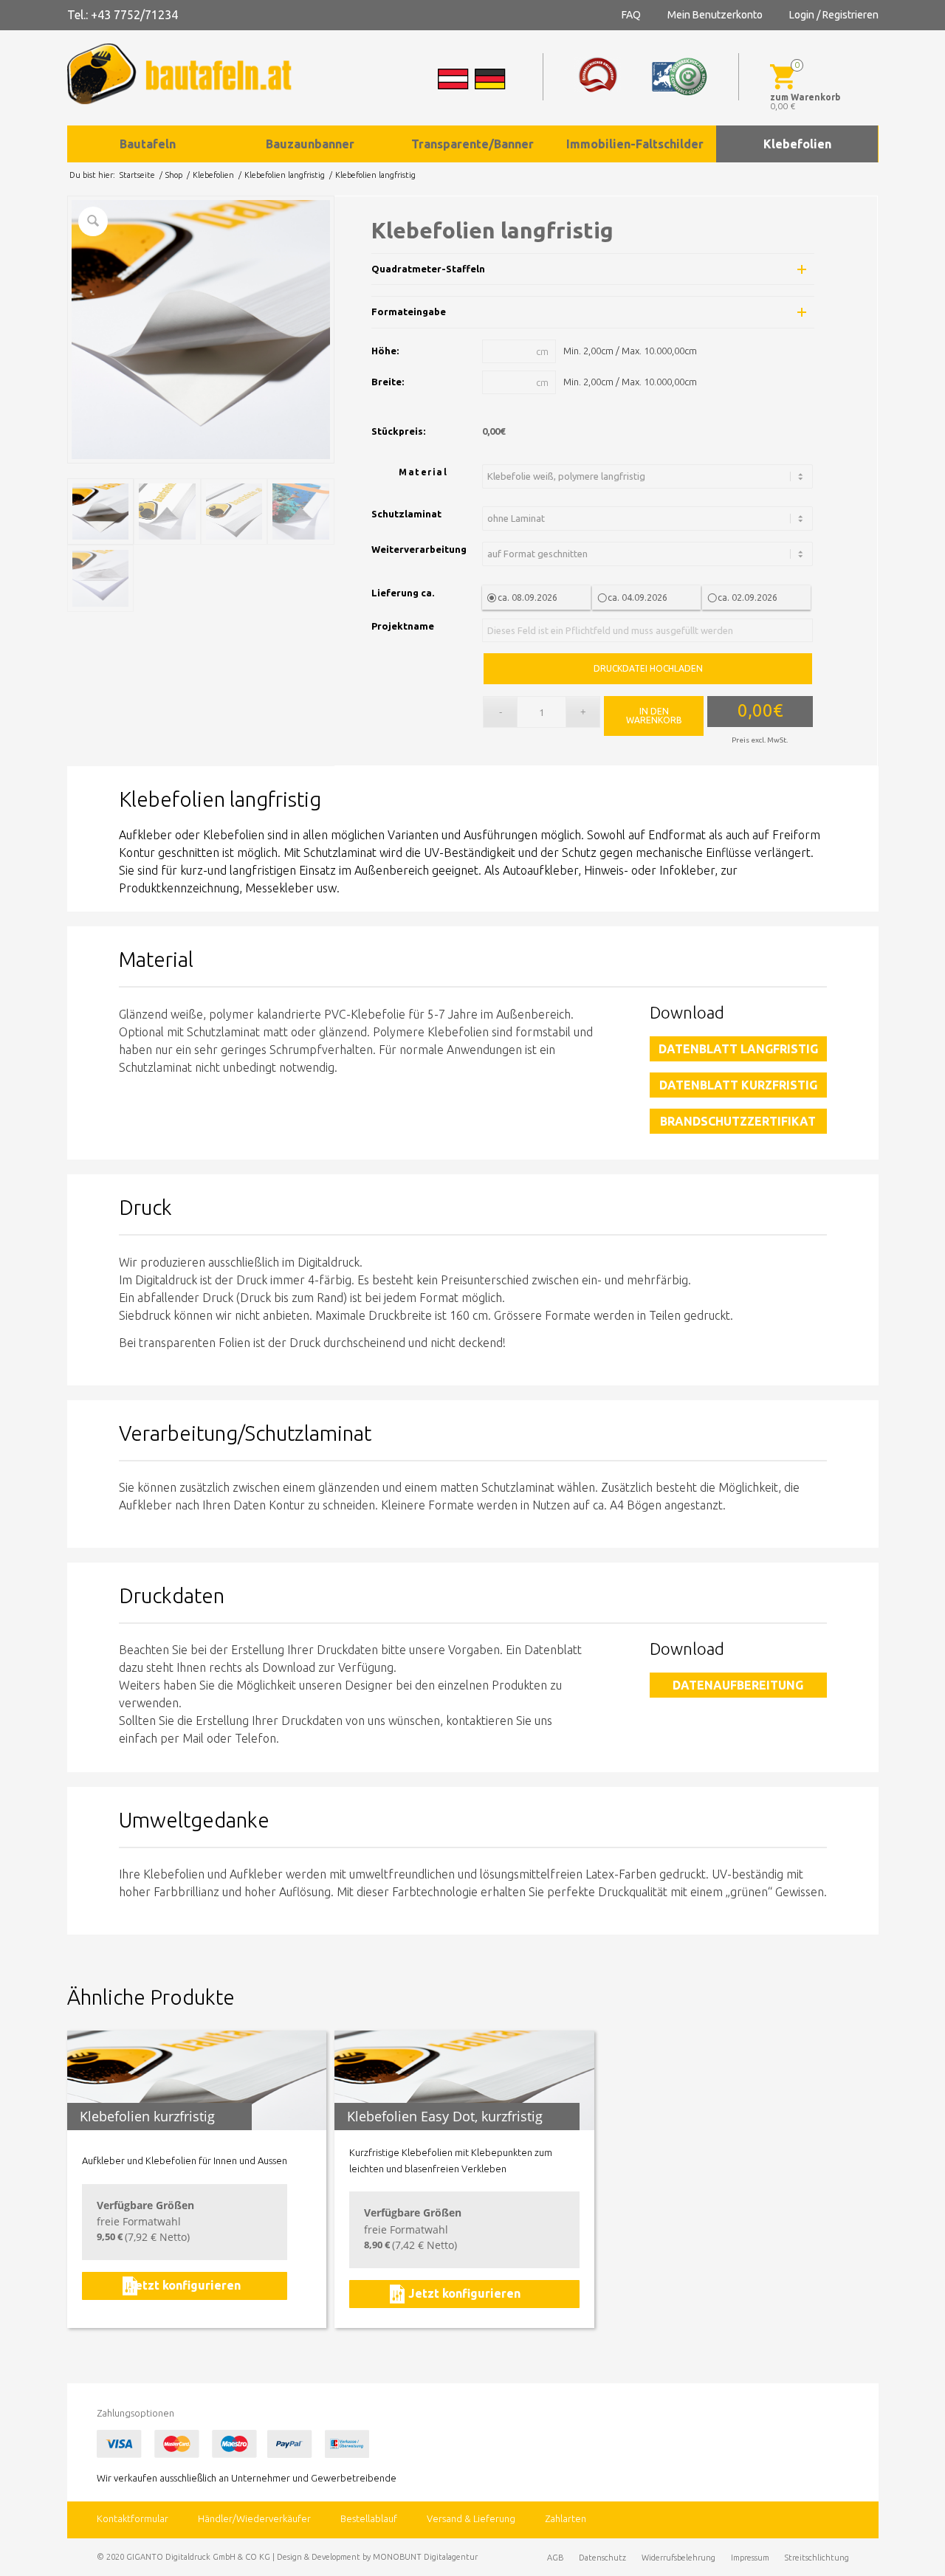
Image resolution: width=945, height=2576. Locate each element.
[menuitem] (148, 144)
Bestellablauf (369, 2518)
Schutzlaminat (406, 514)
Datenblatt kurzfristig (738, 1085)
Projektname (403, 626)
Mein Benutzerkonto (715, 15)
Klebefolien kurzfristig (147, 2116)
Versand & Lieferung (471, 2518)
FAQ (631, 15)
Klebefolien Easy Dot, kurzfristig (445, 2116)
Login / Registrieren (834, 15)
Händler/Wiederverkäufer (254, 2518)
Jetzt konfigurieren (185, 2285)
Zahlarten (566, 2518)
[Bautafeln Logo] (193, 74)
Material (423, 472)
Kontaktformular (133, 2518)
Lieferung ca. (403, 593)
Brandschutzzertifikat (738, 1121)
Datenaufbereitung (738, 1685)
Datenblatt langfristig (738, 1049)
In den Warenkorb (654, 716)
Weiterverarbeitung (419, 549)
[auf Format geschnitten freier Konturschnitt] (650, 554)
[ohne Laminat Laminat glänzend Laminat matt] (650, 519)
